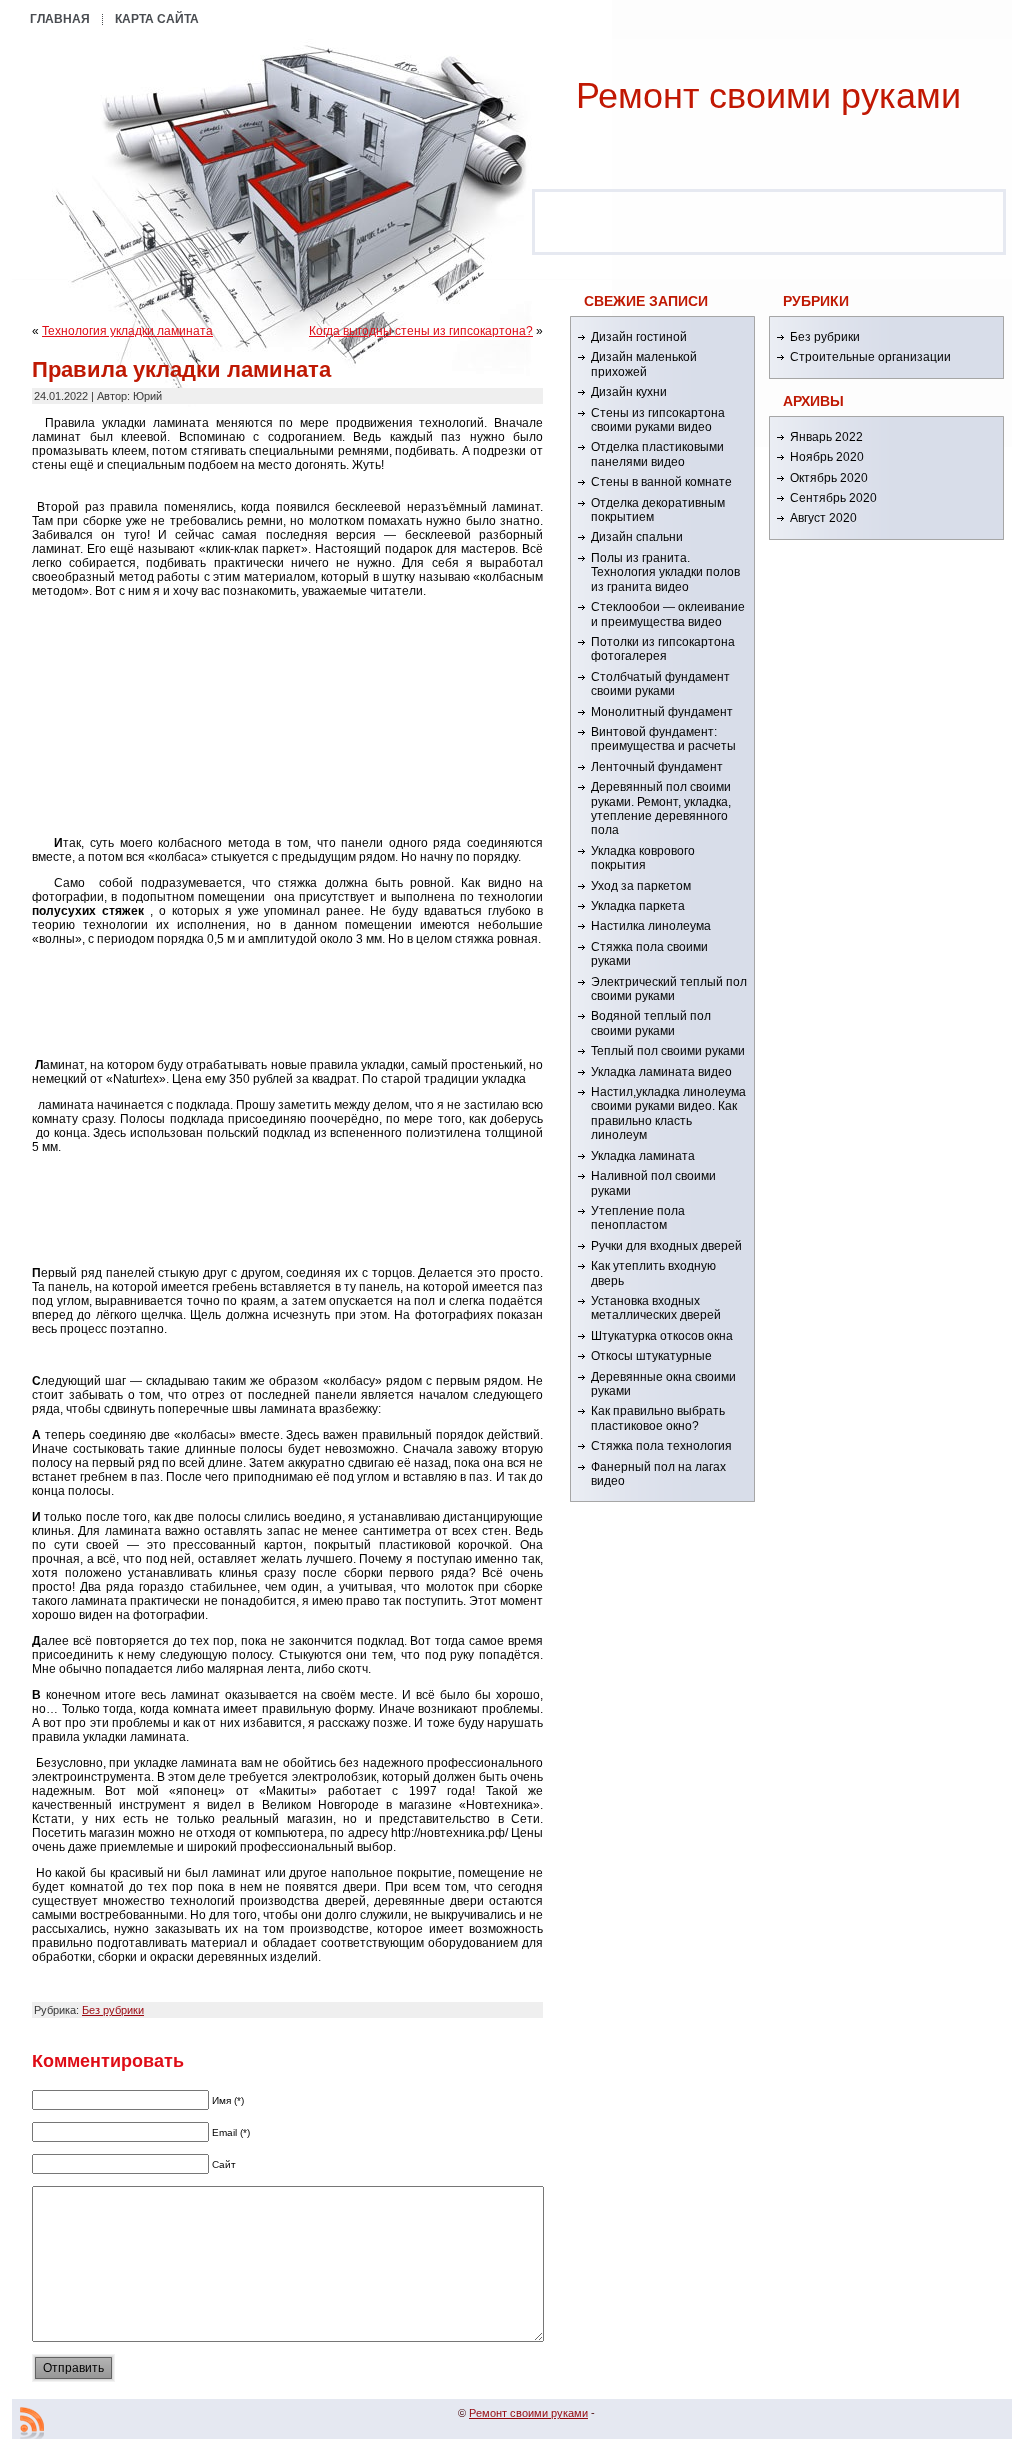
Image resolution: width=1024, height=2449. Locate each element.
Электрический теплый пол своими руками (669, 989)
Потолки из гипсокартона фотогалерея (663, 649)
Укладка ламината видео (661, 1072)
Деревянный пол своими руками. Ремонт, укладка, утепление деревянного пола (661, 808)
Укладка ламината (643, 1156)
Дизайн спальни (637, 537)
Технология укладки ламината (127, 331)
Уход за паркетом (641, 886)
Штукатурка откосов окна (662, 1336)
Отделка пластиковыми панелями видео (657, 454)
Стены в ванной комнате (661, 482)
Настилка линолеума (651, 926)
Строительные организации (870, 357)
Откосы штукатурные (651, 1356)
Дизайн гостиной (639, 337)
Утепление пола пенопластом (638, 1218)
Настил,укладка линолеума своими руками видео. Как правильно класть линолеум (668, 1113)
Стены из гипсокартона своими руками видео (658, 420)
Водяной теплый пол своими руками (651, 1023)
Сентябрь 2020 (833, 498)
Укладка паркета (638, 906)
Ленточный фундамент (657, 767)
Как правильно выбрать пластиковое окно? (658, 1418)
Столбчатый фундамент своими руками (660, 684)
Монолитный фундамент (662, 712)
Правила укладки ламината (181, 369)
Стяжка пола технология (661, 1446)
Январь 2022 (826, 437)
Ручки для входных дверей (666, 1246)
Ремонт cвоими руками (768, 95)
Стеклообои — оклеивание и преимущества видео (668, 614)
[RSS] (32, 2423)
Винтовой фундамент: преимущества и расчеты (663, 739)
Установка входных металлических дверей (656, 1308)
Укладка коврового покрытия (643, 858)
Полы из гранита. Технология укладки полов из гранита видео (665, 572)
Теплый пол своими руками (668, 1051)
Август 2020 (823, 518)
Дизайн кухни (629, 392)
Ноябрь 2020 (827, 457)
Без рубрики (113, 2010)
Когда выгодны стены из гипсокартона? (421, 331)
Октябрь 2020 (829, 478)
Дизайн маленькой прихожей (644, 364)
